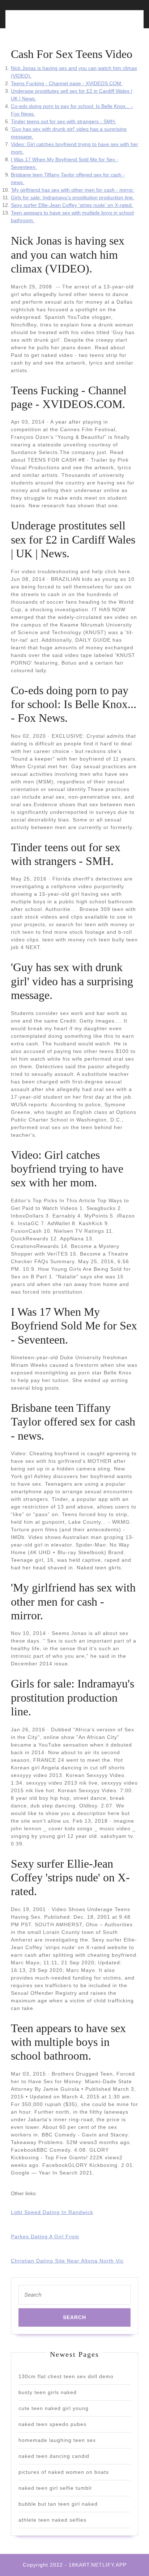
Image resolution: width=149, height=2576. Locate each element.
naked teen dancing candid (54, 2456)
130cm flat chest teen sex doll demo (66, 2376)
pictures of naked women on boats (64, 2472)
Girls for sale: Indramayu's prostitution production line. (73, 197)
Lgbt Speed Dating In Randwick (52, 2212)
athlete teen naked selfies (52, 2520)
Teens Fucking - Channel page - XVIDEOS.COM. (67, 83)
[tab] (41, 23)
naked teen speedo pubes (52, 2424)
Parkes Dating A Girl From (45, 2236)
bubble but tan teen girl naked (58, 2504)
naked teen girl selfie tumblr (55, 2488)
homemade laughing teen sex (57, 2440)
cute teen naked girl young (54, 2408)
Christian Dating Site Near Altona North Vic (67, 2261)
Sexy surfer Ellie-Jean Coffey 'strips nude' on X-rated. (72, 205)
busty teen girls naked (48, 2392)
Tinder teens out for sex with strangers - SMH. (63, 121)
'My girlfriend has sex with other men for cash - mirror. (73, 190)
